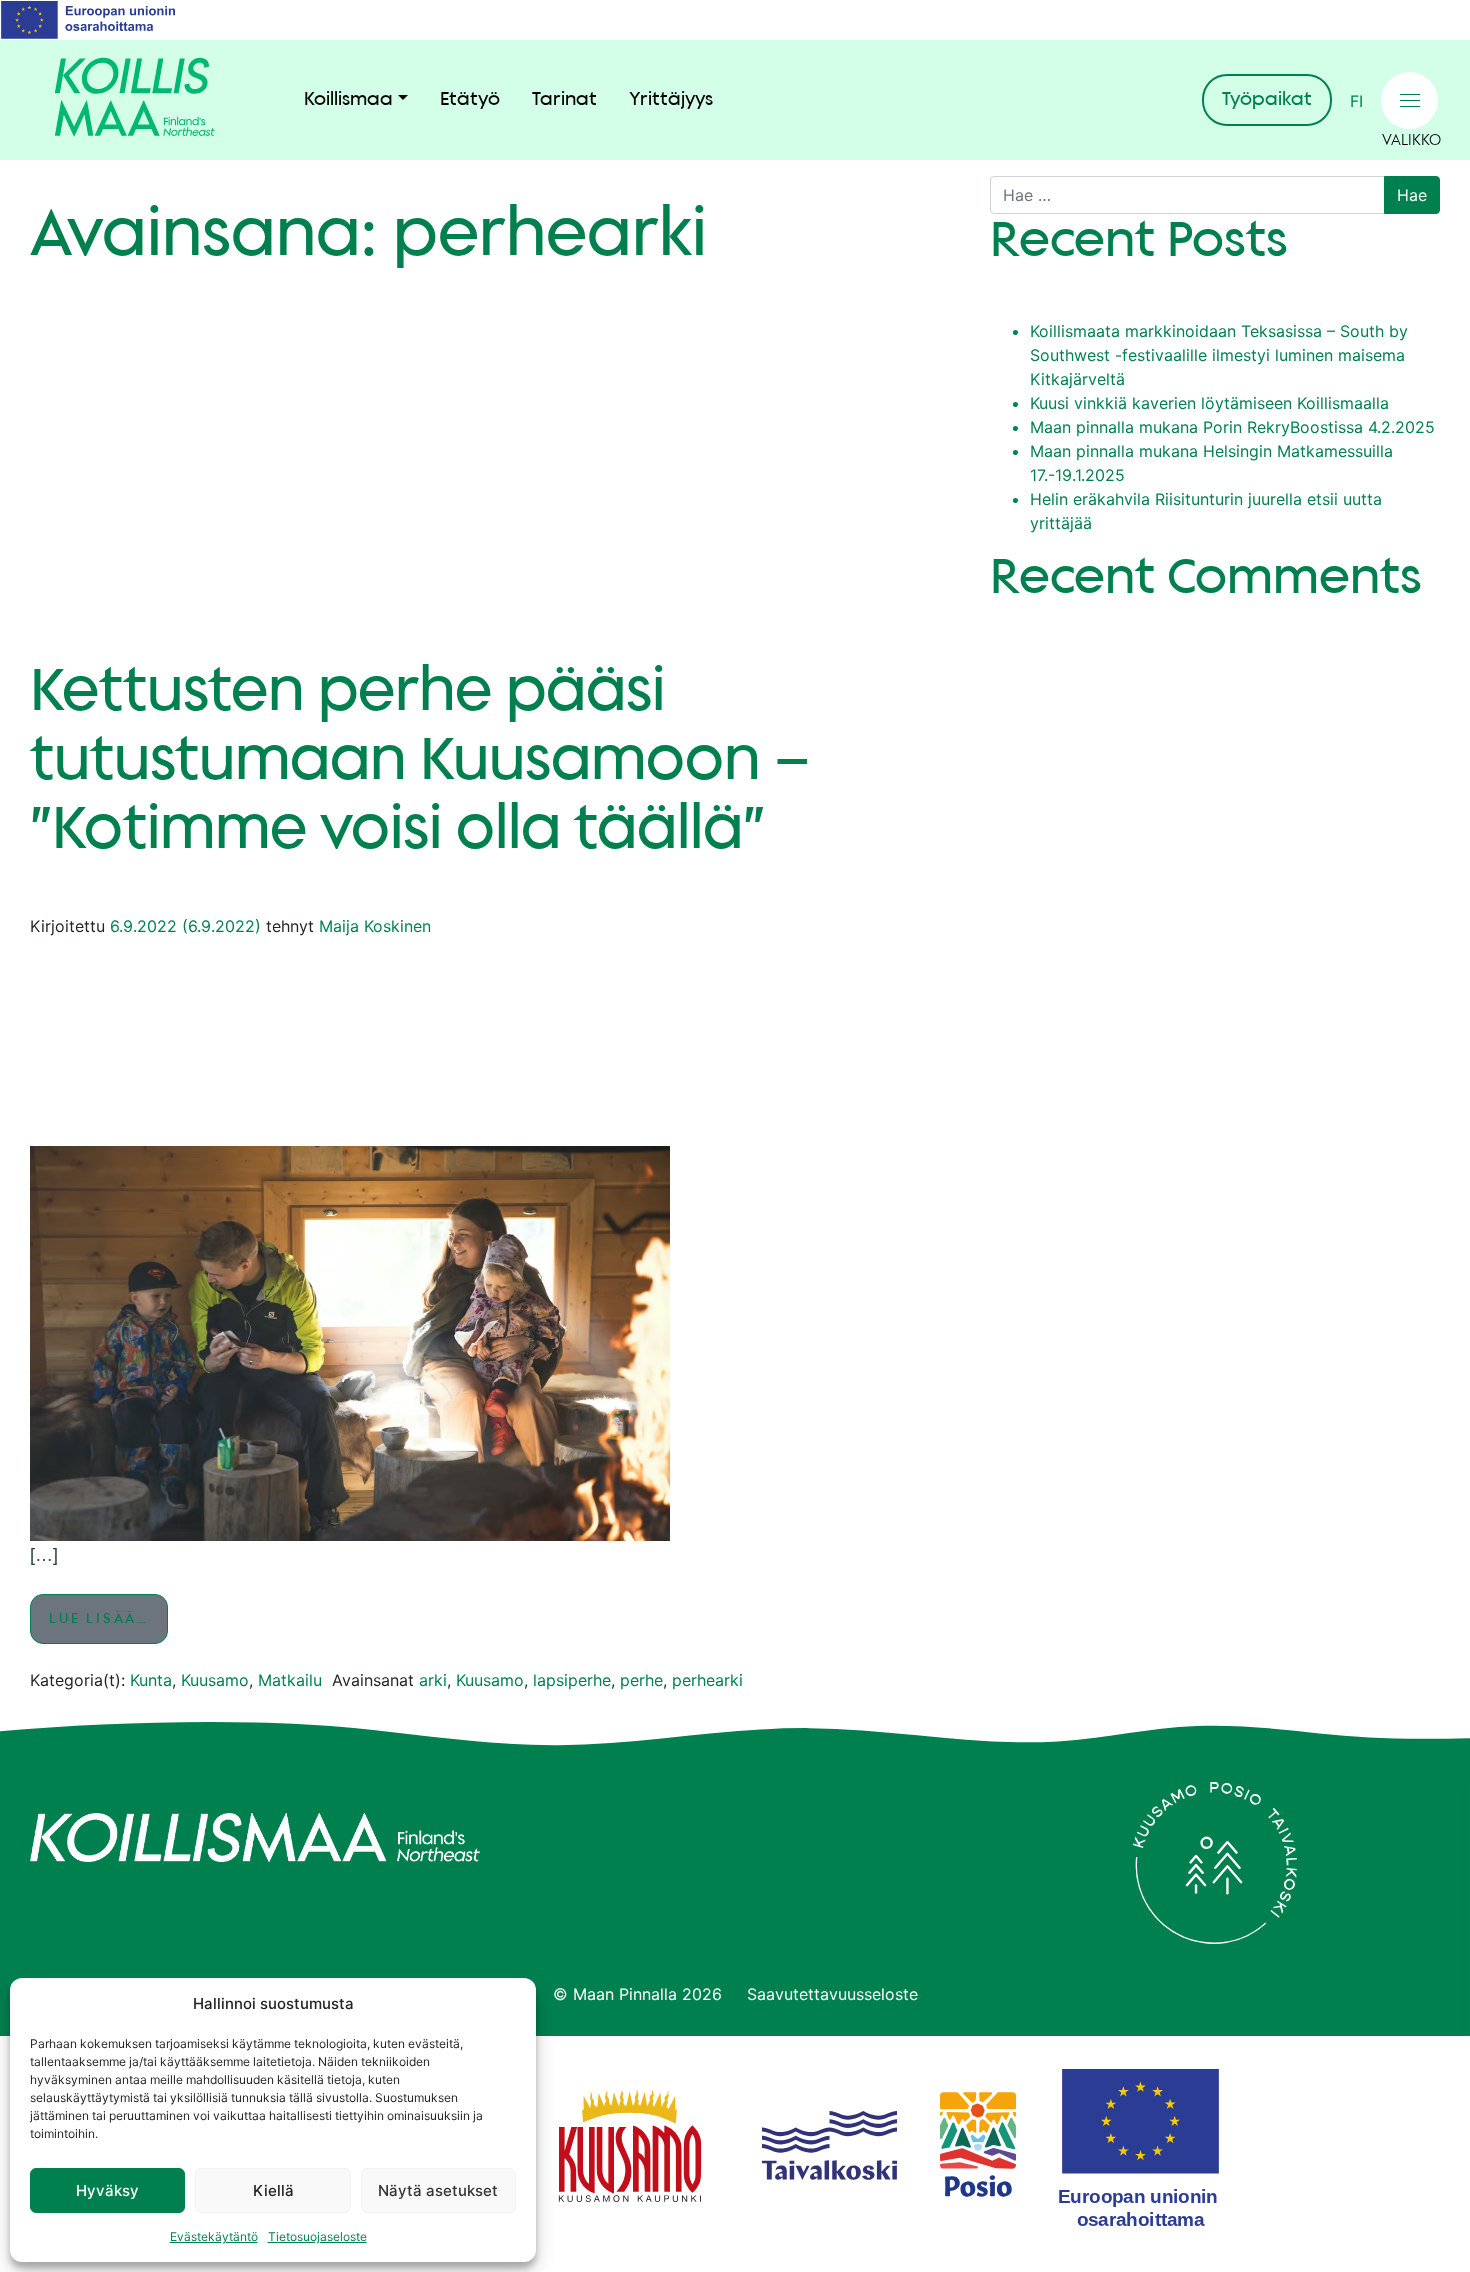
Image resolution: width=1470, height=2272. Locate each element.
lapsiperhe (572, 1680)
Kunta (151, 1680)
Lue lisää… (108, 1618)
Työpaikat (1267, 100)
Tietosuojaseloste (317, 2236)
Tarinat (564, 100)
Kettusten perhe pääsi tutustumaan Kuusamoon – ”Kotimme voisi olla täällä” (420, 762)
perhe (641, 1680)
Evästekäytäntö (214, 2236)
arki (433, 1680)
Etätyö (470, 100)
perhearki (707, 1680)
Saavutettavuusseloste (832, 1994)
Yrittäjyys (671, 100)
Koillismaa (348, 100)
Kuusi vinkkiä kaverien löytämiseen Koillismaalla (1209, 403)
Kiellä (273, 2190)
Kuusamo (215, 1680)
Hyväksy (107, 2190)
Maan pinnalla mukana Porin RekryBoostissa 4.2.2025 (1232, 427)
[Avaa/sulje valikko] (1409, 100)
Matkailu (290, 1680)
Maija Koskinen (375, 926)
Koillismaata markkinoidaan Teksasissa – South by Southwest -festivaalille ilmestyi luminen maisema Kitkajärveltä (1219, 355)
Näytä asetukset (438, 2190)
